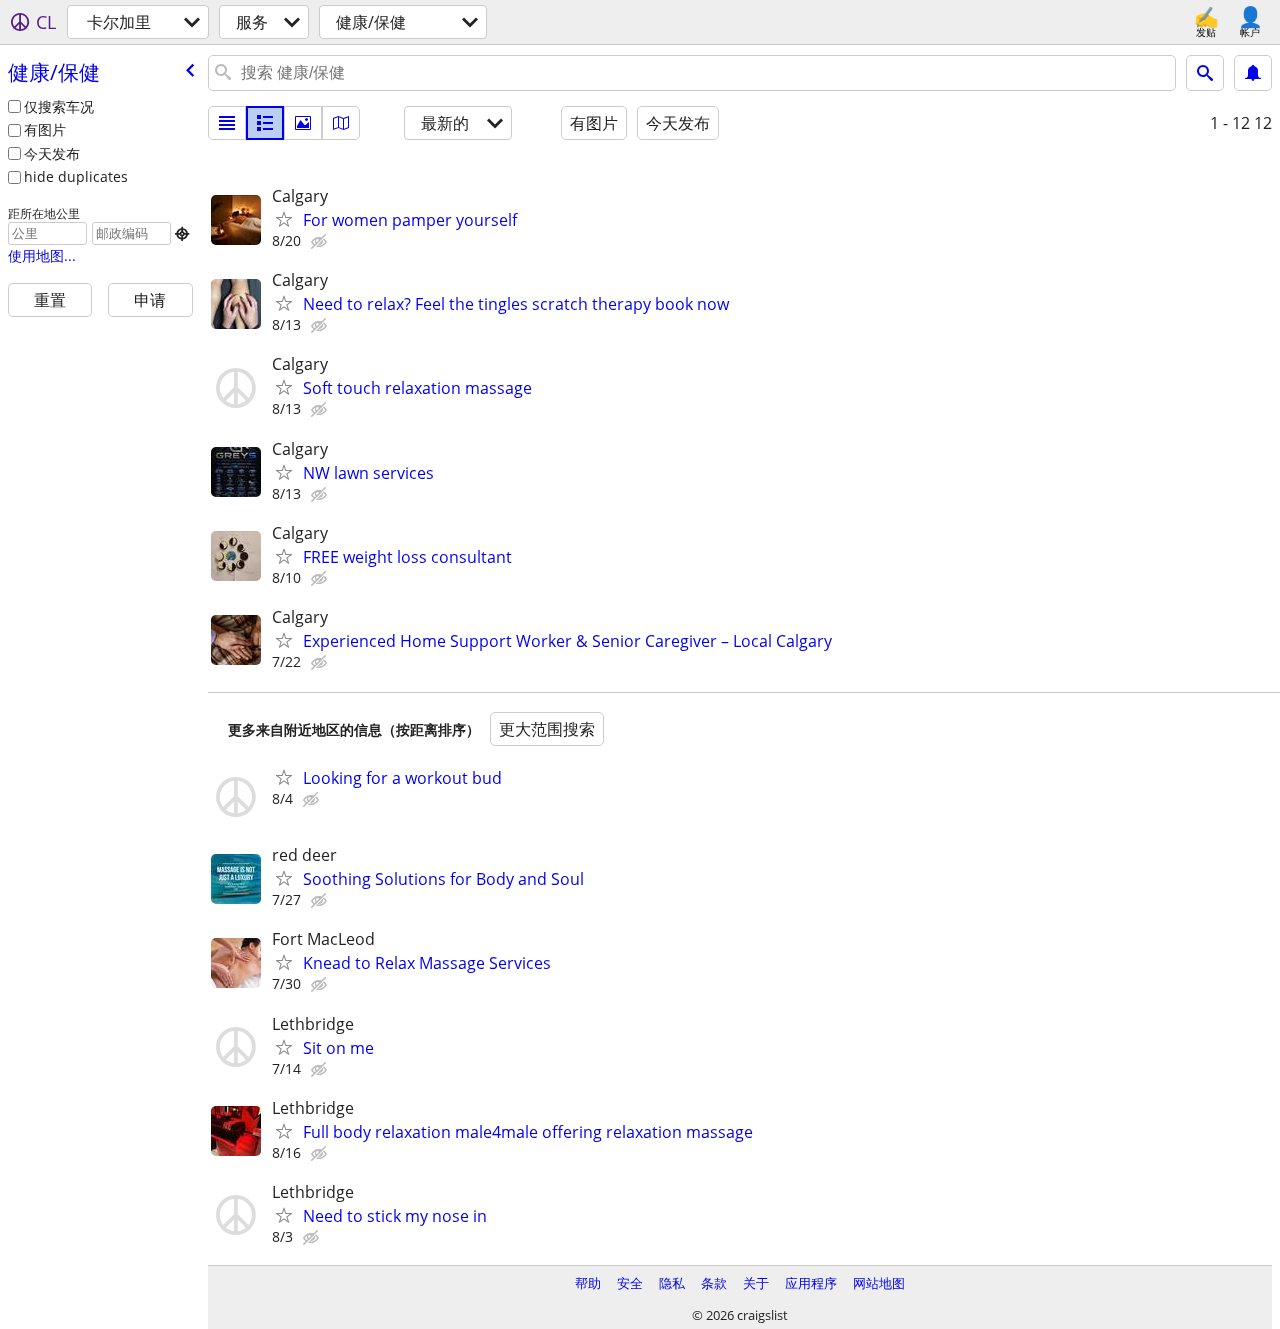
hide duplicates (76, 176)
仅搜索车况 (59, 106)
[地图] (341, 123)
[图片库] (303, 123)
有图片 (45, 129)
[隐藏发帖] (321, 242)
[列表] (227, 123)
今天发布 (52, 153)
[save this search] (1253, 73)
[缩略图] (265, 123)
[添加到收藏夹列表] (284, 219)
